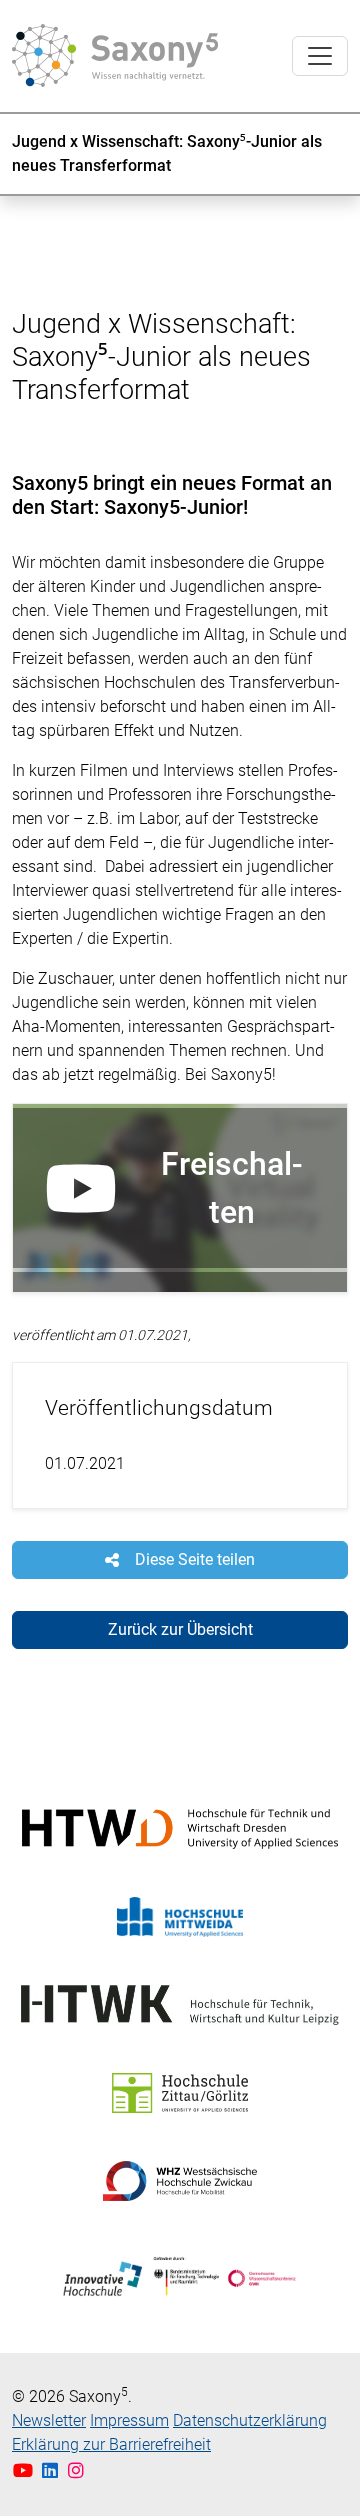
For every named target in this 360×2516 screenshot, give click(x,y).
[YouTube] (25, 2470)
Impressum (129, 2420)
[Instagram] (76, 2470)
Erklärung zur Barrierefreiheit (111, 2444)
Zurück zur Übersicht (180, 1629)
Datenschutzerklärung (250, 2420)
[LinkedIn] (52, 2470)
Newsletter (49, 2420)
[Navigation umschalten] (320, 56)
